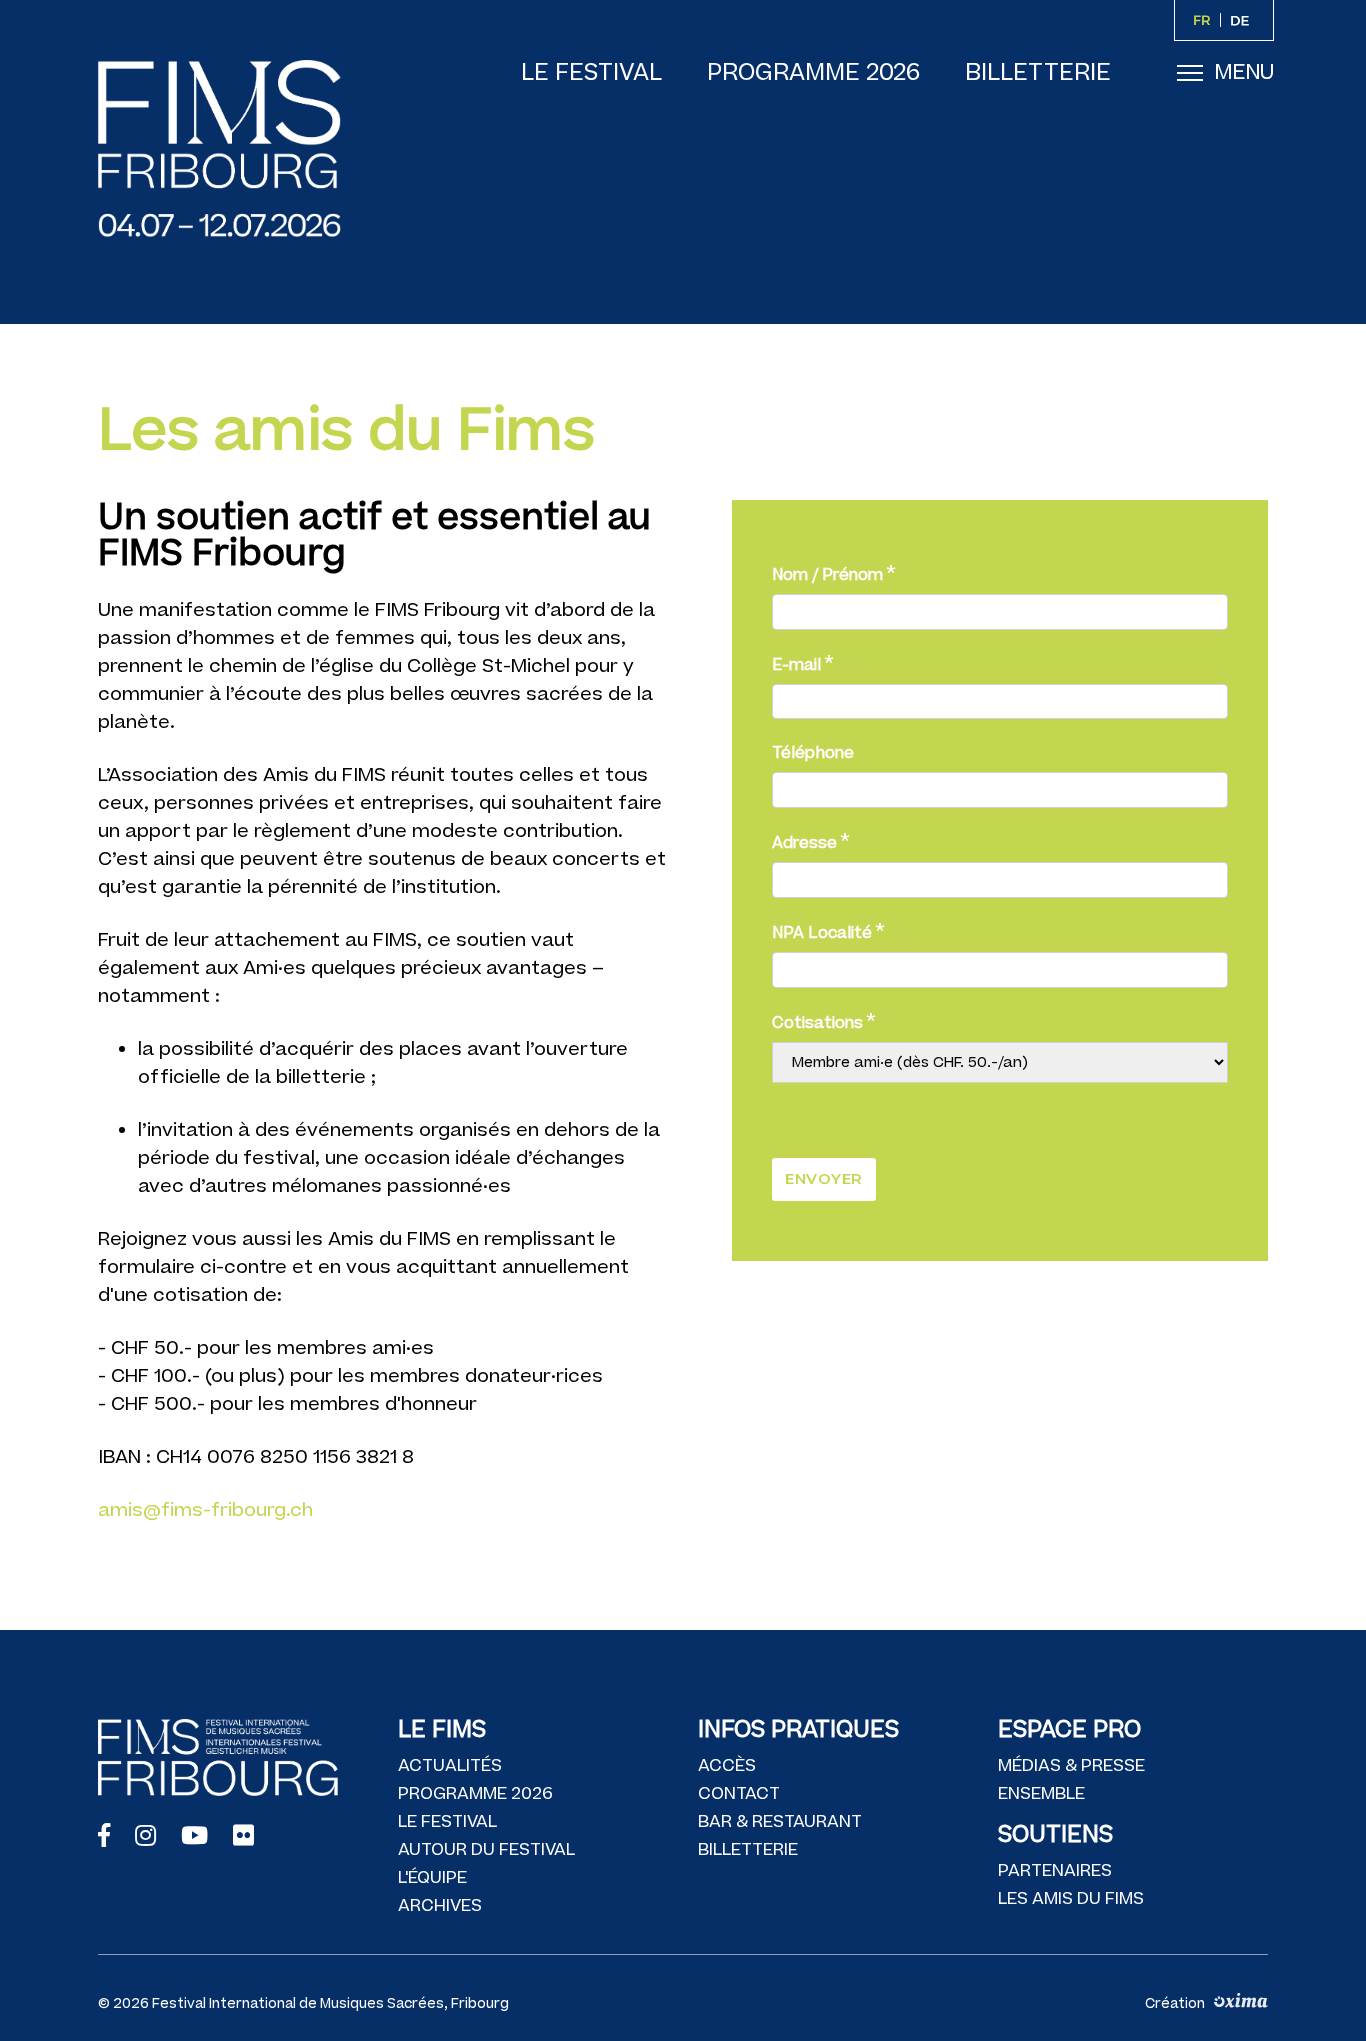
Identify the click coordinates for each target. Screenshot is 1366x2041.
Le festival (591, 73)
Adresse (804, 843)
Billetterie (1038, 73)
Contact (739, 1794)
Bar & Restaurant (780, 1822)
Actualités (450, 1766)
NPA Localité (822, 933)
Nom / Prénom (827, 575)
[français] (1205, 20)
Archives (440, 1906)
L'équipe (432, 1878)
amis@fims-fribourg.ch (205, 1510)
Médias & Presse (1071, 1766)
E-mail (796, 665)
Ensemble (1041, 1794)
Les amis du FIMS (1071, 1899)
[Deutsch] (1244, 20)
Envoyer (824, 1178)
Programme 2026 (813, 73)
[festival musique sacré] (238, 149)
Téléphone (813, 753)
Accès (727, 1766)
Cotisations (817, 1023)
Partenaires (1055, 1871)
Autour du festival (486, 1850)
